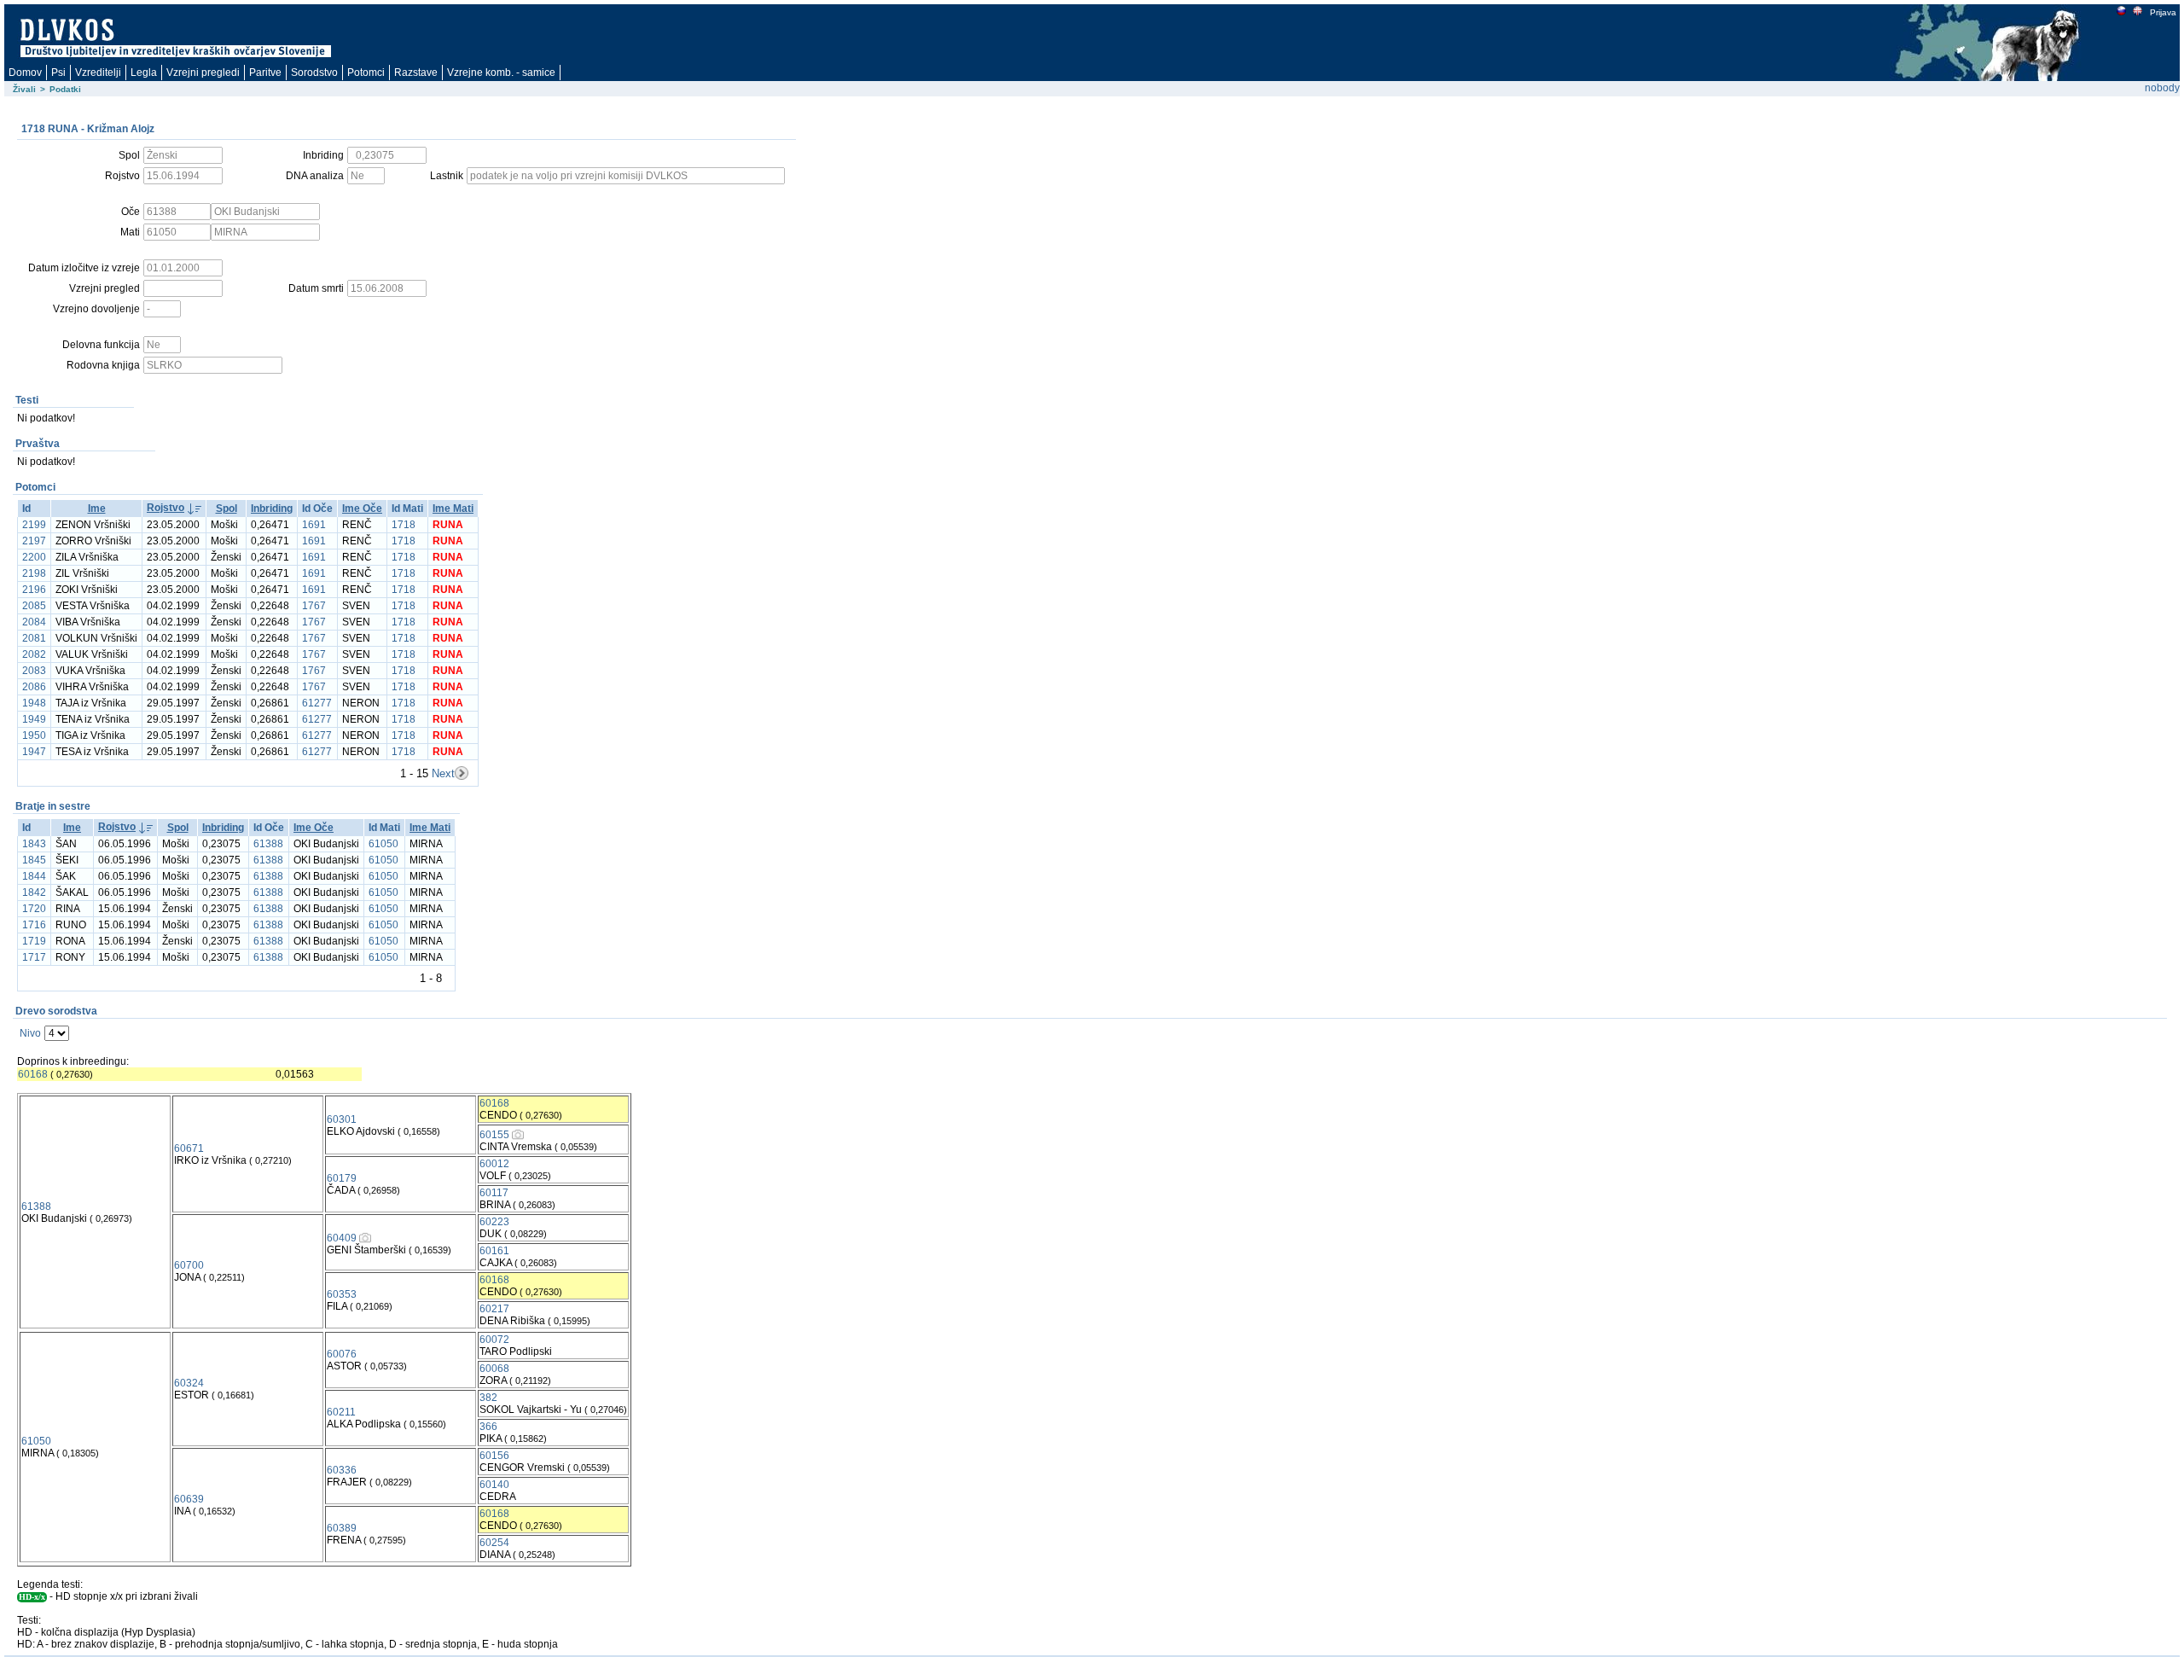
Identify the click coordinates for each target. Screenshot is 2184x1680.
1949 (34, 719)
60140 (494, 1485)
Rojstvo (166, 508)
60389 (342, 1528)
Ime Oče (362, 509)
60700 (189, 1265)
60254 (494, 1543)
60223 (494, 1222)
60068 (494, 1369)
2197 (34, 541)
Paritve (265, 73)
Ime (97, 509)
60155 (494, 1135)
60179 (342, 1178)
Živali (24, 89)
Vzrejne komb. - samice (501, 73)
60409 (342, 1238)
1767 (314, 606)
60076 (342, 1354)
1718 (404, 525)
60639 (189, 1499)
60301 (342, 1119)
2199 (34, 525)
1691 (314, 525)
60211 (341, 1412)
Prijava (2163, 12)
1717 (34, 957)
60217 (494, 1309)
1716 (34, 925)
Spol (227, 509)
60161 (494, 1251)
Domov (25, 73)
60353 (342, 1294)
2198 (34, 573)
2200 (34, 557)
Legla (144, 73)
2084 (34, 622)
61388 (268, 844)
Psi (58, 73)
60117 (494, 1193)
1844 (34, 876)
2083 (34, 671)
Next (443, 773)
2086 (34, 687)
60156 (494, 1456)
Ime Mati (453, 509)
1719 (34, 941)
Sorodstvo (314, 73)
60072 (494, 1340)
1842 (34, 892)
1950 (34, 735)
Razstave (416, 73)
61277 (317, 703)
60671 (189, 1148)
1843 (34, 844)
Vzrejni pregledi (203, 73)
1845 (34, 860)
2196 (34, 590)
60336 (342, 1470)
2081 (34, 638)
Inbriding (272, 509)
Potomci (366, 73)
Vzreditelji (98, 73)
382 (488, 1398)
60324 (189, 1383)
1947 (34, 752)
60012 (494, 1164)
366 (488, 1427)
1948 (34, 703)
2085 (34, 606)
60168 (33, 1074)
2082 (34, 654)
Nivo (30, 1033)
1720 (34, 909)
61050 (383, 844)
